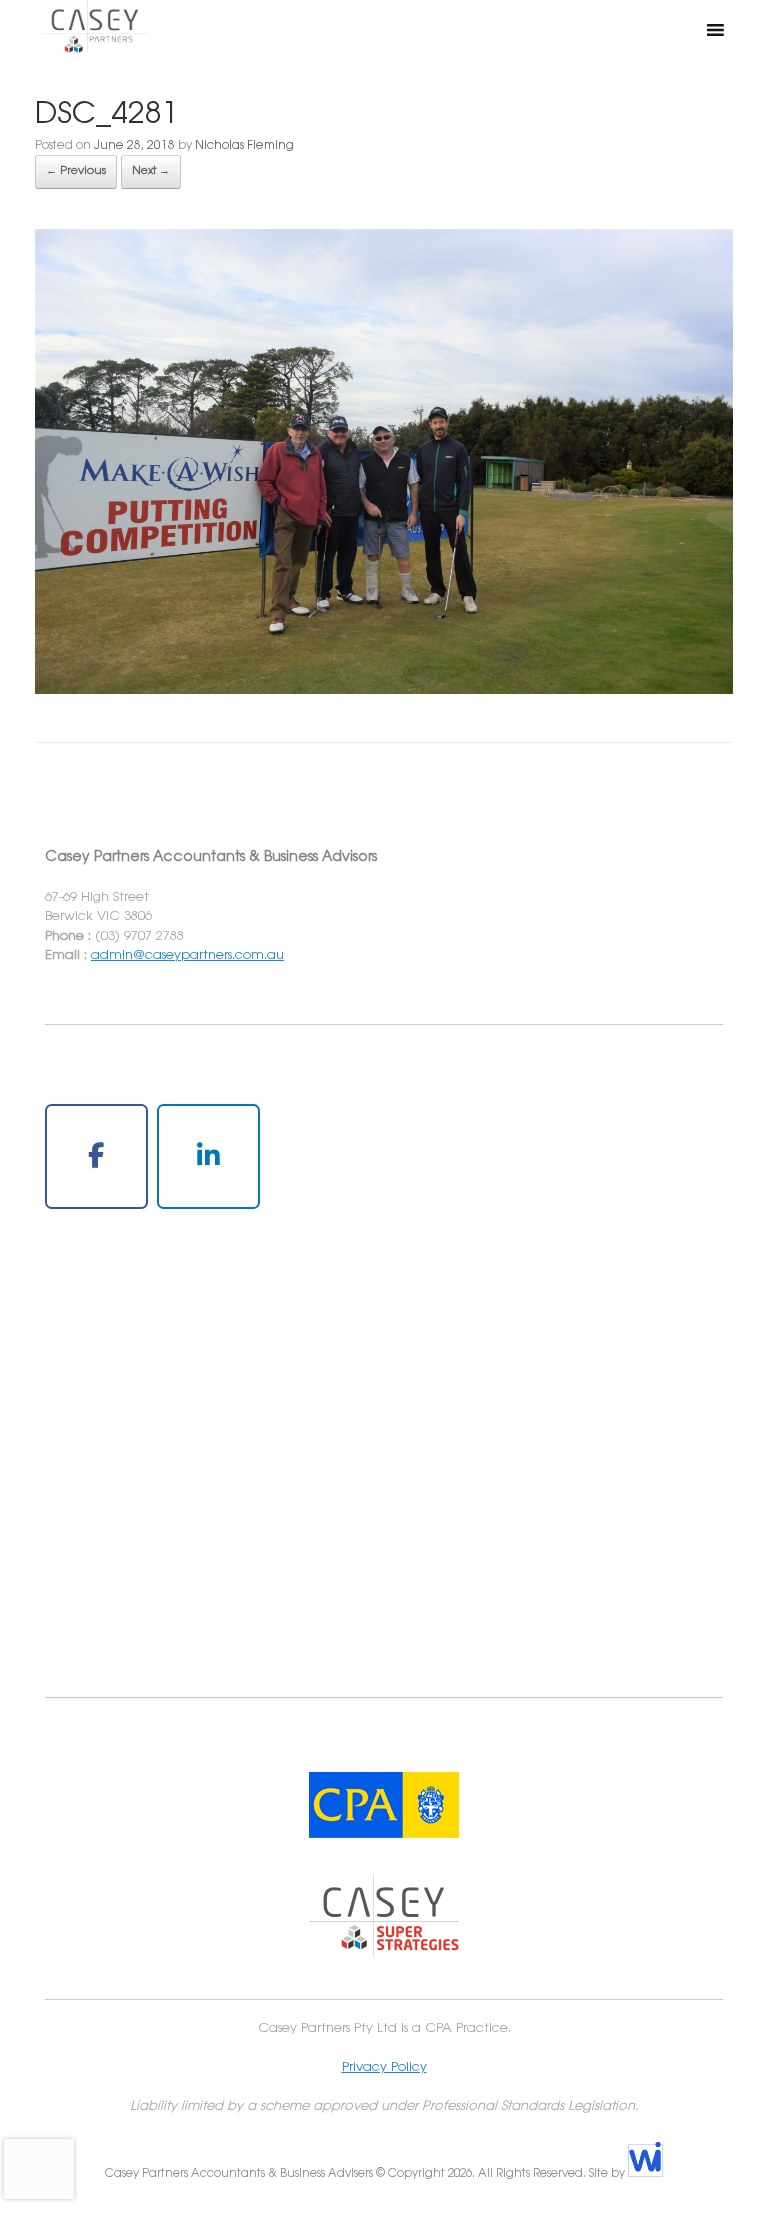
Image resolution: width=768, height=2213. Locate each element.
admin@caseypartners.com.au (187, 955)
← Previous (76, 171)
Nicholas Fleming (244, 145)
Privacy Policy (384, 2067)
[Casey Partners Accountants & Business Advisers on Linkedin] (208, 1156)
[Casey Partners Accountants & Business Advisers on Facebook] (96, 1156)
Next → (151, 171)
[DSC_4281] (384, 690)
